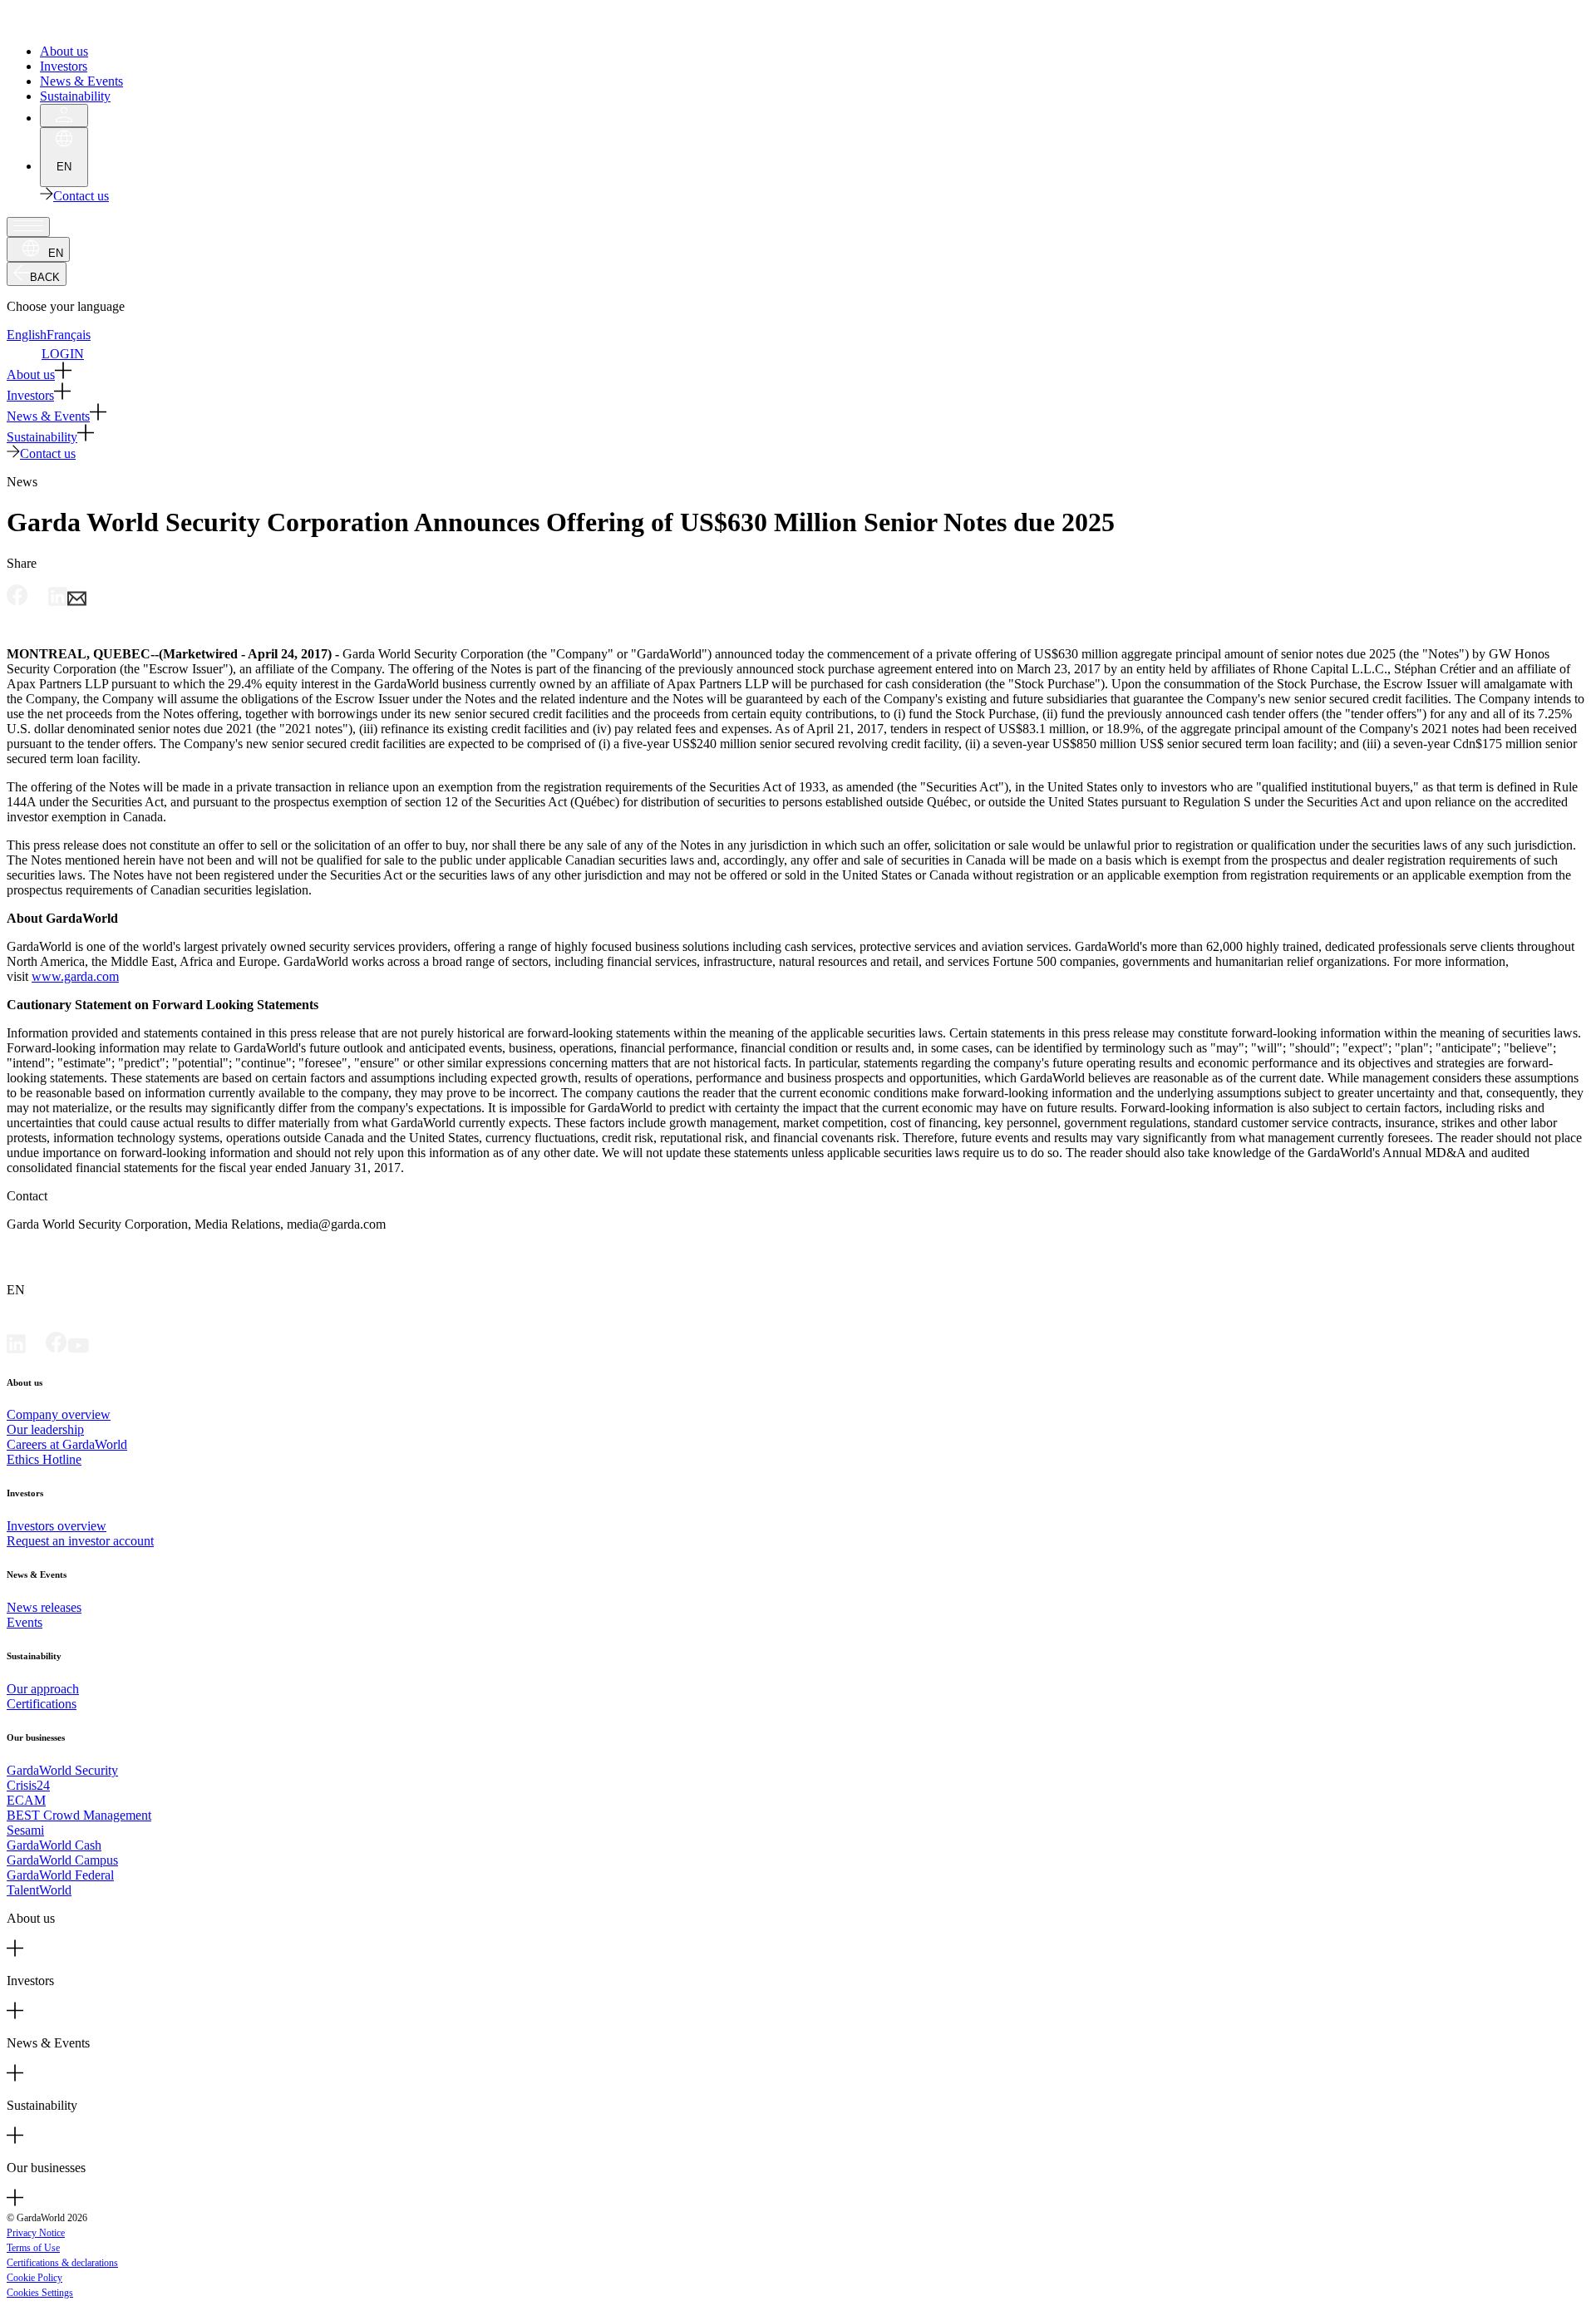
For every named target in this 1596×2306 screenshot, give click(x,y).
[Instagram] (99, 1349)
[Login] (64, 116)
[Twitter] (36, 1349)
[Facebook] (57, 1349)
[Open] (28, 227)
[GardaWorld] (83, 23)
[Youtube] (78, 1349)
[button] (798, 372)
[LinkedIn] (16, 1349)
